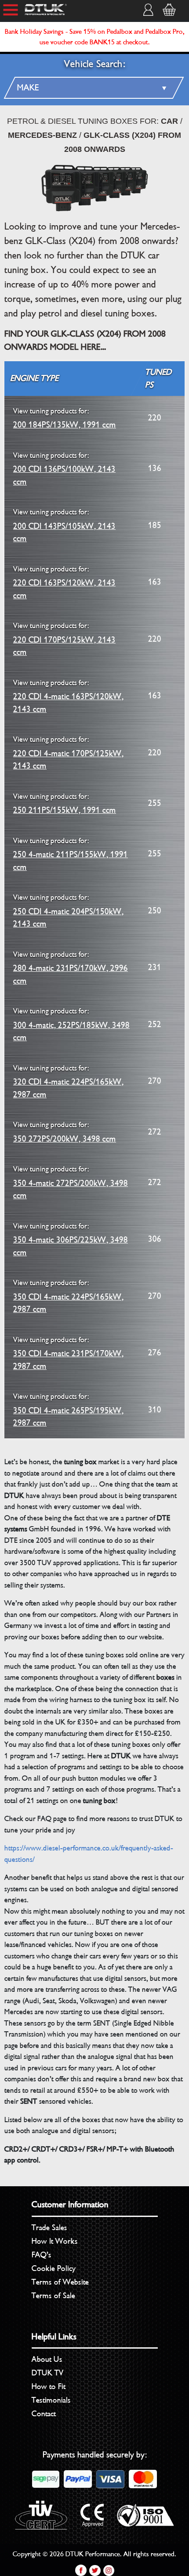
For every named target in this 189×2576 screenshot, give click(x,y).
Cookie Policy (54, 2268)
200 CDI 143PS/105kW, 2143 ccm (64, 526)
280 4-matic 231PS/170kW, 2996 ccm (71, 968)
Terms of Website (60, 2282)
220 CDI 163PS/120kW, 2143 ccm (64, 583)
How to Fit (49, 2386)
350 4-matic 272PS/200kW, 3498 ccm (71, 1183)
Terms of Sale (53, 2296)
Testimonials (51, 2400)
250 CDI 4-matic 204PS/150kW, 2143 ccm (68, 911)
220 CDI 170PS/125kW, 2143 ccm (64, 639)
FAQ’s (42, 2255)
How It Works (55, 2241)
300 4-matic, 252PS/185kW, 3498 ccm (71, 1025)
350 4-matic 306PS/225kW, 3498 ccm (71, 1240)
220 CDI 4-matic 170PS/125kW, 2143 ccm (68, 753)
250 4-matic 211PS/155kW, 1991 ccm (71, 854)
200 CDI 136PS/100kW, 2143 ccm (64, 469)
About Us (47, 2359)
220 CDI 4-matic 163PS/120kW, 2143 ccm (68, 696)
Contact (44, 2414)
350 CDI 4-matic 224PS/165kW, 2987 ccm (68, 1296)
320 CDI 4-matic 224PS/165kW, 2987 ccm (68, 1082)
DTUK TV (48, 2373)
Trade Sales (49, 2228)
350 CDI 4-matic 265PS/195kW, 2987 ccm (68, 1410)
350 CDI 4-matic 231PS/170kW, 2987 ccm (68, 1353)
